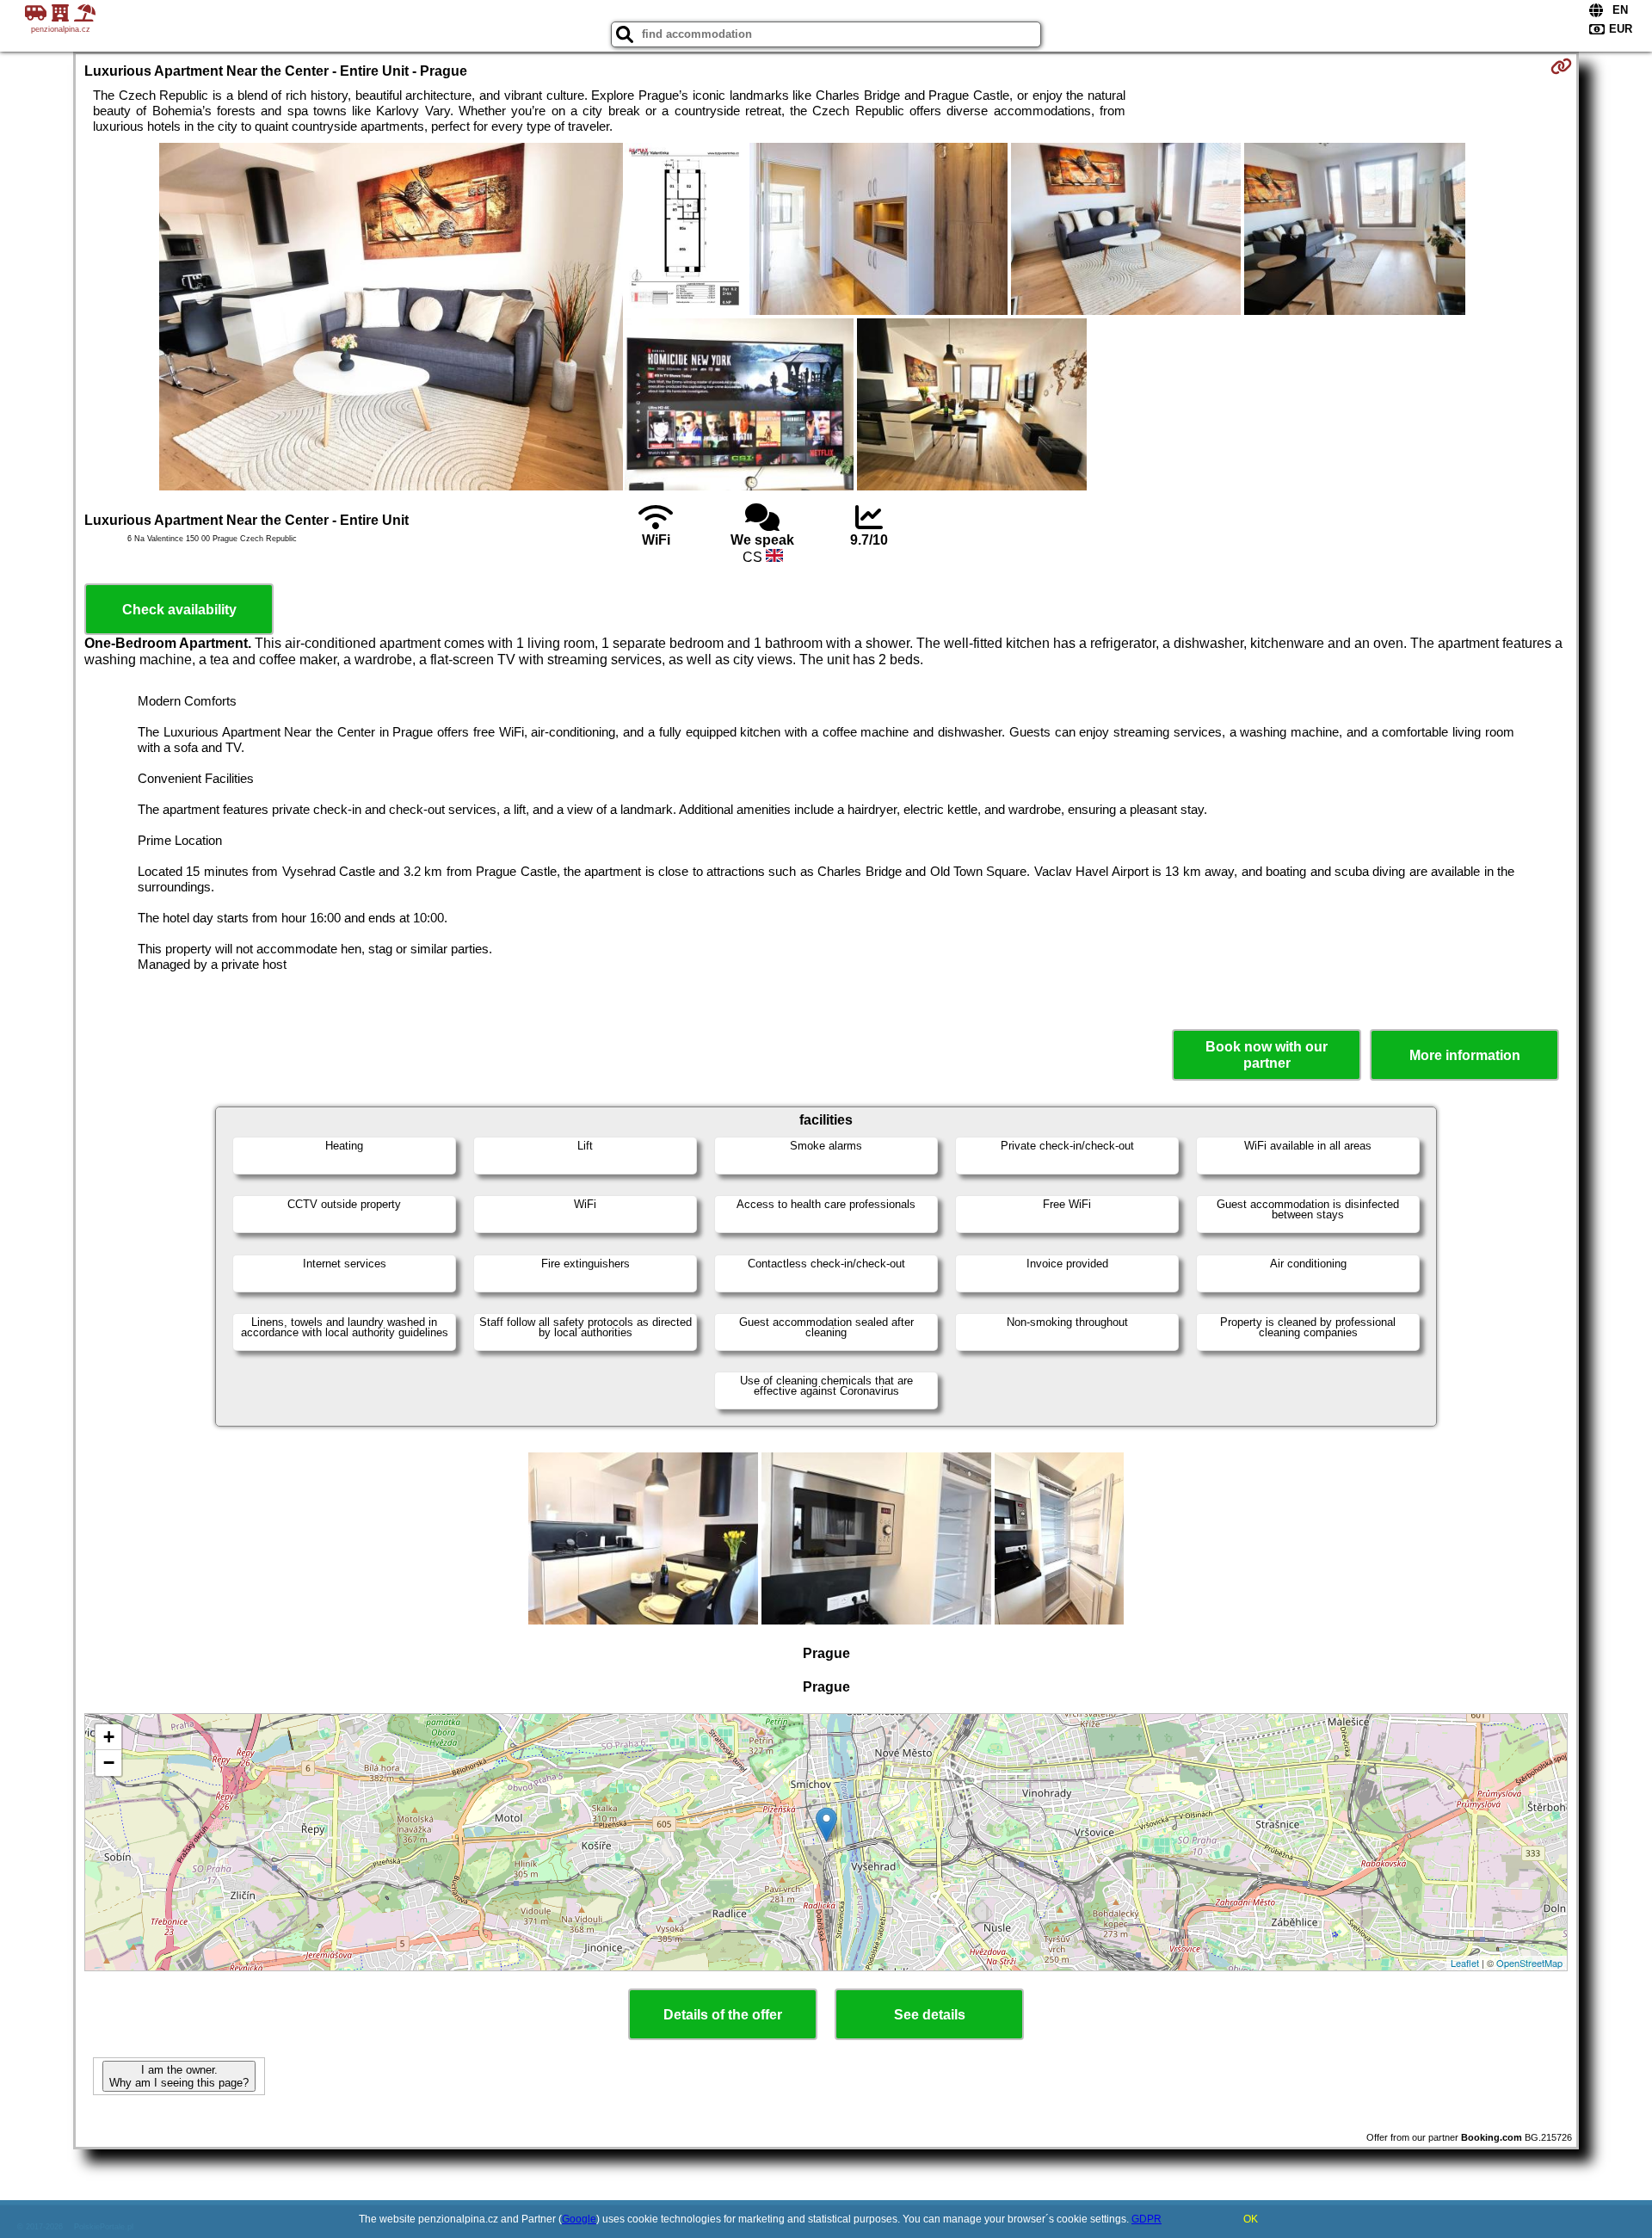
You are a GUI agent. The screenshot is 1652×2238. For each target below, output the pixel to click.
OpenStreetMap (1529, 1963)
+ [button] (109, 1737)
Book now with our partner (1267, 1055)
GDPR (1147, 2219)
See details (930, 2015)
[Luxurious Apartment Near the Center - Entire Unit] (391, 318)
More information (1465, 1055)
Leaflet (1465, 1963)
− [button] (109, 1763)
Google (579, 2219)
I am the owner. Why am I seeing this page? (179, 2076)
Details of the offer (723, 2015)
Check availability (179, 610)
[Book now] (1561, 66)
